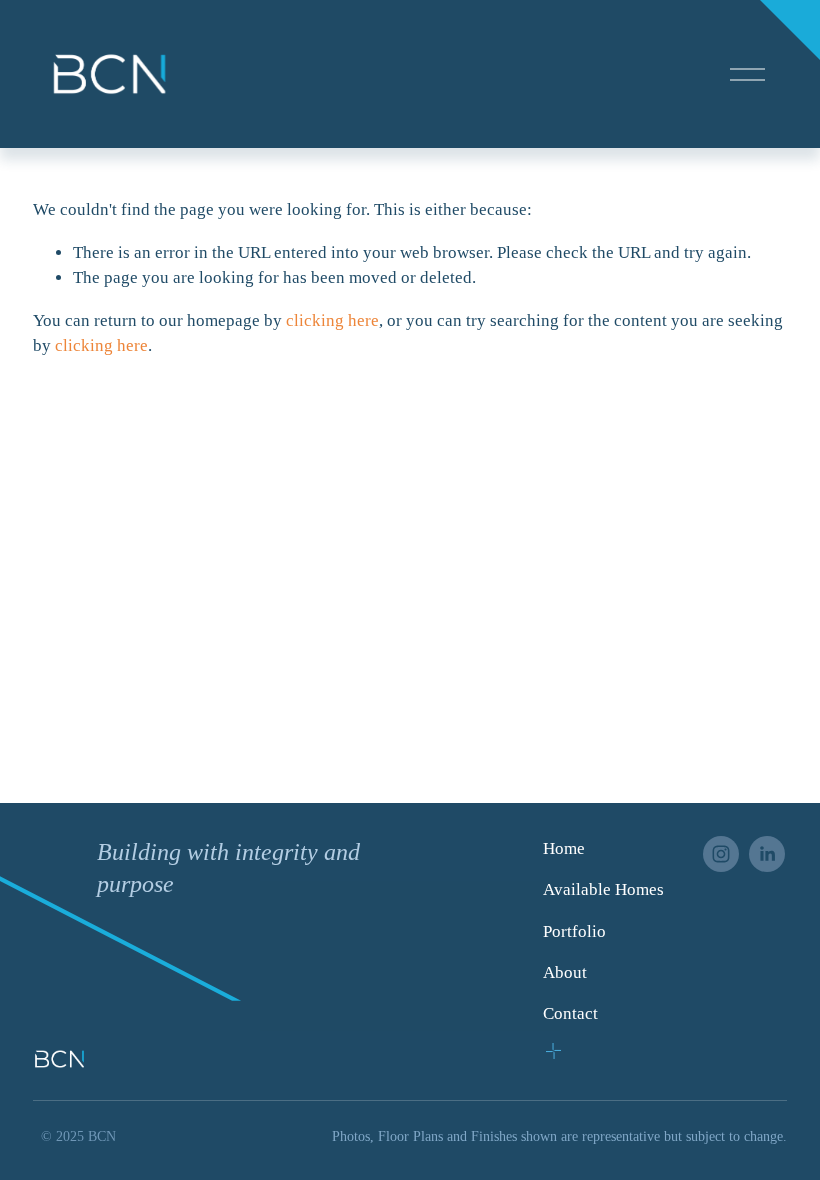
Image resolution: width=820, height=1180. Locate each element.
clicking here (332, 320)
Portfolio (574, 931)
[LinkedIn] (767, 854)
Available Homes (603, 889)
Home (564, 848)
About (565, 972)
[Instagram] (721, 854)
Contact (570, 1013)
